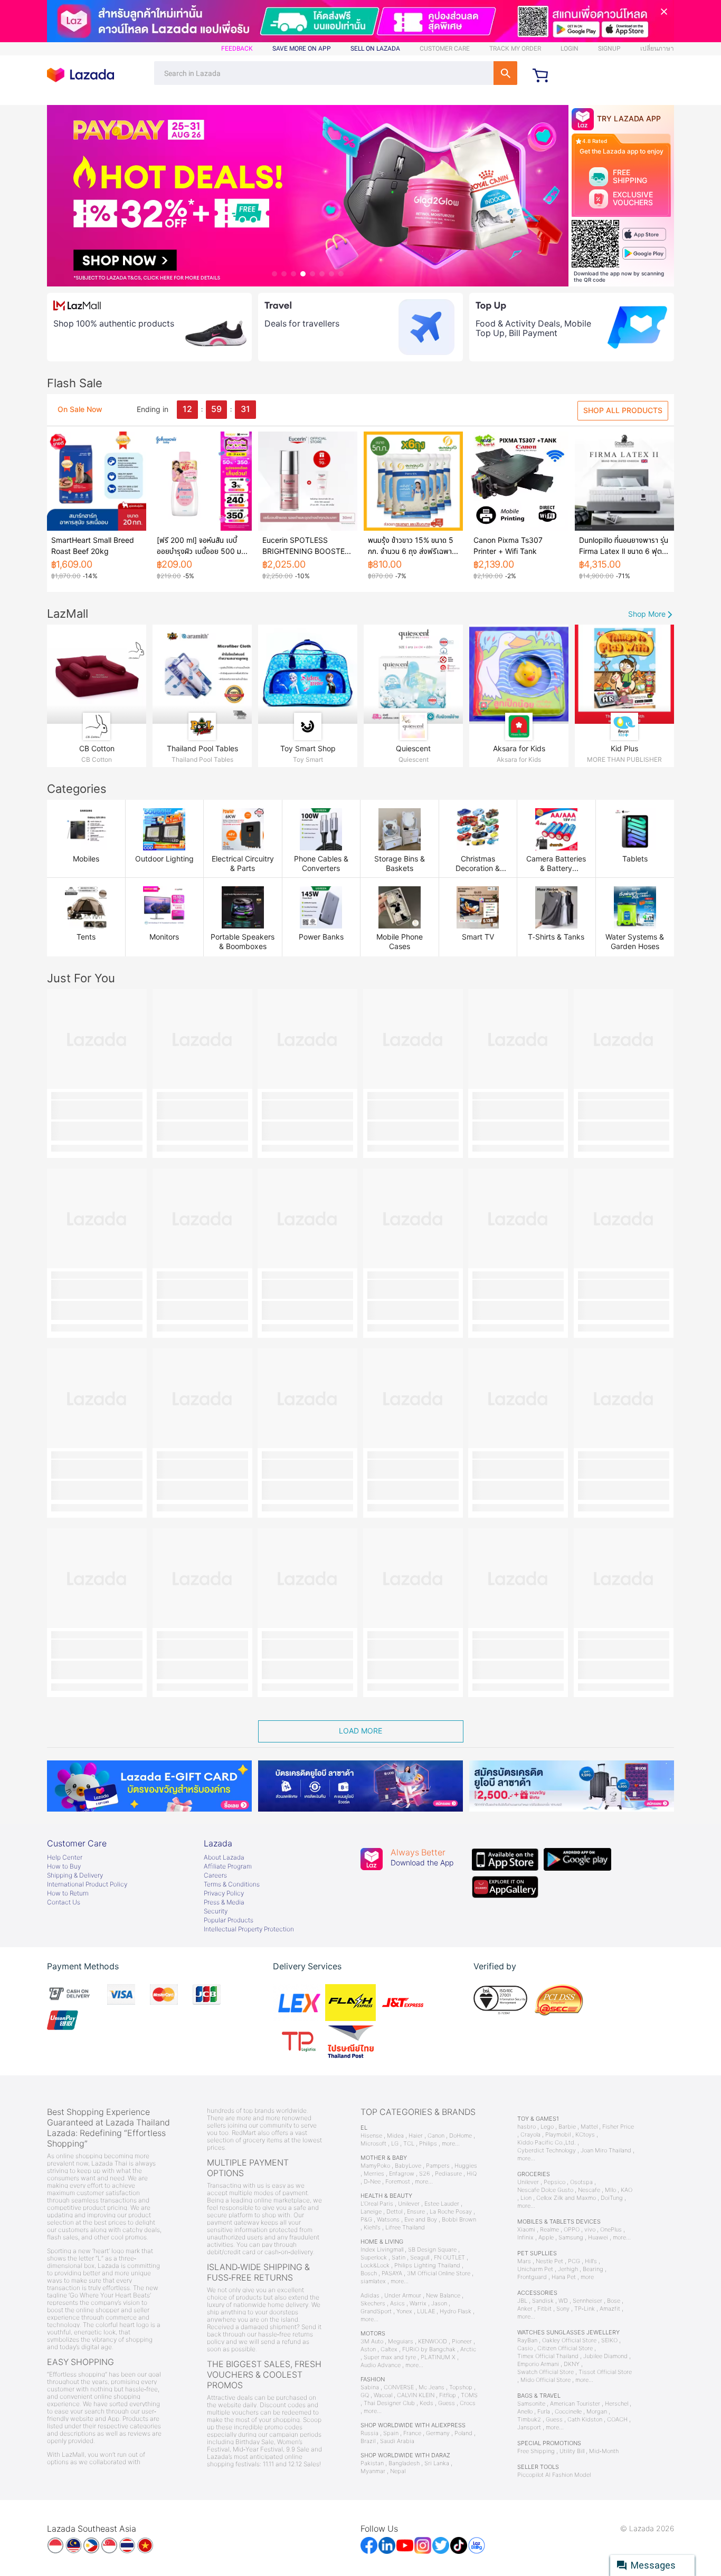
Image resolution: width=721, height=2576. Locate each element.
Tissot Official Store (605, 2372)
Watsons (388, 2220)
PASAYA (392, 2273)
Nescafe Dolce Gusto (545, 2190)
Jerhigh (568, 2269)
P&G (366, 2220)
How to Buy (64, 1866)
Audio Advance (381, 2365)
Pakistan (372, 2463)
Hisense (371, 2136)
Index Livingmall (382, 2250)
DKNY (572, 2364)
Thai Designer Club (389, 2403)
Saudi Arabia (397, 2441)
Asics (397, 2304)
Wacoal (383, 2395)
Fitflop (448, 2395)
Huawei (598, 2238)
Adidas (370, 2296)
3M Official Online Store (439, 2273)
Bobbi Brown (459, 2220)
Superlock (374, 2258)
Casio (525, 2348)
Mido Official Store (546, 2380)
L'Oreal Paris (377, 2204)
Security (216, 1911)
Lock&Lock (375, 2266)
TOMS (469, 2395)
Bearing (593, 2269)
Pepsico (554, 2182)
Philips (428, 2144)
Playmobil (558, 2135)
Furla (544, 2412)
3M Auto (372, 2342)
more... (451, 2144)
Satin (399, 2258)
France (412, 2433)
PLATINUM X (438, 2357)
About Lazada (224, 1857)
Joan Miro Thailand (606, 2151)
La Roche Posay (451, 2212)
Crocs (468, 2403)
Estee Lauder (442, 2204)
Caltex (389, 2349)
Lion (526, 2198)
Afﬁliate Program (228, 1866)
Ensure (416, 2212)
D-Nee (372, 2182)
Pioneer (462, 2342)
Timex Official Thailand (548, 2356)
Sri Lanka (437, 2463)
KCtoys (585, 2135)
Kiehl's (372, 2228)
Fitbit (544, 2309)
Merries (374, 2174)
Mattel (589, 2127)
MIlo (610, 2190)
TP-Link (585, 2309)
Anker (525, 2309)
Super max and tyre (390, 2357)
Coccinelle (568, 2412)
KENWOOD (433, 2342)
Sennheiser (587, 2301)
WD (563, 2301)
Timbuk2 (529, 2420)
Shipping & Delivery (75, 1875)
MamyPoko (375, 2166)
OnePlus (611, 2230)
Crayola (530, 2135)
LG (395, 2144)
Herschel (616, 2404)
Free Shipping (536, 2451)
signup (609, 49)
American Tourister (575, 2404)
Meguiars (401, 2342)
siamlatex (373, 2281)
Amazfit (610, 2309)
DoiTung (612, 2198)
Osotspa (581, 2182)
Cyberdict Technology (547, 2151)
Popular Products (229, 1920)
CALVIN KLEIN (416, 2395)
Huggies (466, 2166)
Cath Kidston (585, 2420)
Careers (215, 1875)
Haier (416, 2136)
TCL (409, 2144)
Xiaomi (526, 2230)
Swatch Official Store (546, 2372)
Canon (436, 2136)
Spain (391, 2433)
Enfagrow (402, 2174)
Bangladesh (404, 2463)
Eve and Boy (421, 2220)
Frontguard (532, 2277)
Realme (549, 2230)
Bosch (369, 2273)
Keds (426, 2403)
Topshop (461, 2387)
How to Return (68, 1893)
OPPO (572, 2230)
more (587, 2277)
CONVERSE (399, 2387)
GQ (365, 2395)
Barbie (567, 2127)
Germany (438, 2433)
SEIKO (609, 2340)
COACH (617, 2420)
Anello (525, 2412)
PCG (574, 2261)
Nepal (398, 2471)
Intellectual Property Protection (249, 1929)
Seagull (420, 2258)
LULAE (426, 2311)
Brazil (368, 2441)
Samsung (571, 2238)
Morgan (597, 2412)
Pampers (438, 2166)
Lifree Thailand (405, 2228)
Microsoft (373, 2144)
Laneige (371, 2212)
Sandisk (543, 2301)
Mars (524, 2261)
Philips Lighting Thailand (427, 2266)
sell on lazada (375, 49)
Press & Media (224, 1902)
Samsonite (531, 2404)
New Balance (443, 2296)
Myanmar (373, 2471)
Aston (368, 2349)
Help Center (65, 1857)
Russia (369, 2433)
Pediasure (448, 2174)
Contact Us (64, 1902)
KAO (627, 2190)
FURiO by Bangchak (429, 2349)
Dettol (394, 2212)
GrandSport (376, 2311)
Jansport (529, 2427)
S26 (425, 2174)
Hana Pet (564, 2277)
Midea (395, 2136)
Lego (547, 2127)
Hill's (591, 2261)
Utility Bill (572, 2451)
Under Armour (403, 2296)
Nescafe (589, 2190)
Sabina (370, 2387)
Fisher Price (618, 2127)
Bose (614, 2301)
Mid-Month (604, 2451)
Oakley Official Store (569, 2340)
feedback (237, 49)
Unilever (409, 2204)
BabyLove (408, 2166)
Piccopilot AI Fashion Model (554, 2475)
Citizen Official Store (565, 2348)
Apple (546, 2238)
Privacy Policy (224, 1893)
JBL (522, 2301)
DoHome (461, 2136)
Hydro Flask (456, 2311)
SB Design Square (432, 2250)
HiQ (472, 2174)
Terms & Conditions (232, 1884)
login (570, 49)
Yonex (404, 2311)
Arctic (468, 2349)
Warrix (418, 2304)
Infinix (525, 2238)
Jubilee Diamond (605, 2356)
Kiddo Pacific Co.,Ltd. (547, 2143)
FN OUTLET (449, 2258)
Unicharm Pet (535, 2269)
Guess (447, 2403)
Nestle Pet (549, 2261)
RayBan (527, 2340)
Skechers (373, 2304)
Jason (439, 2304)
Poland (463, 2433)
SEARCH (505, 73)
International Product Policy (87, 1884)
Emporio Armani (538, 2364)
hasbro (526, 2127)
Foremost (398, 2182)
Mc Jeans (431, 2387)
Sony (563, 2309)
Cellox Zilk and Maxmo (566, 2198)
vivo (590, 2230)
